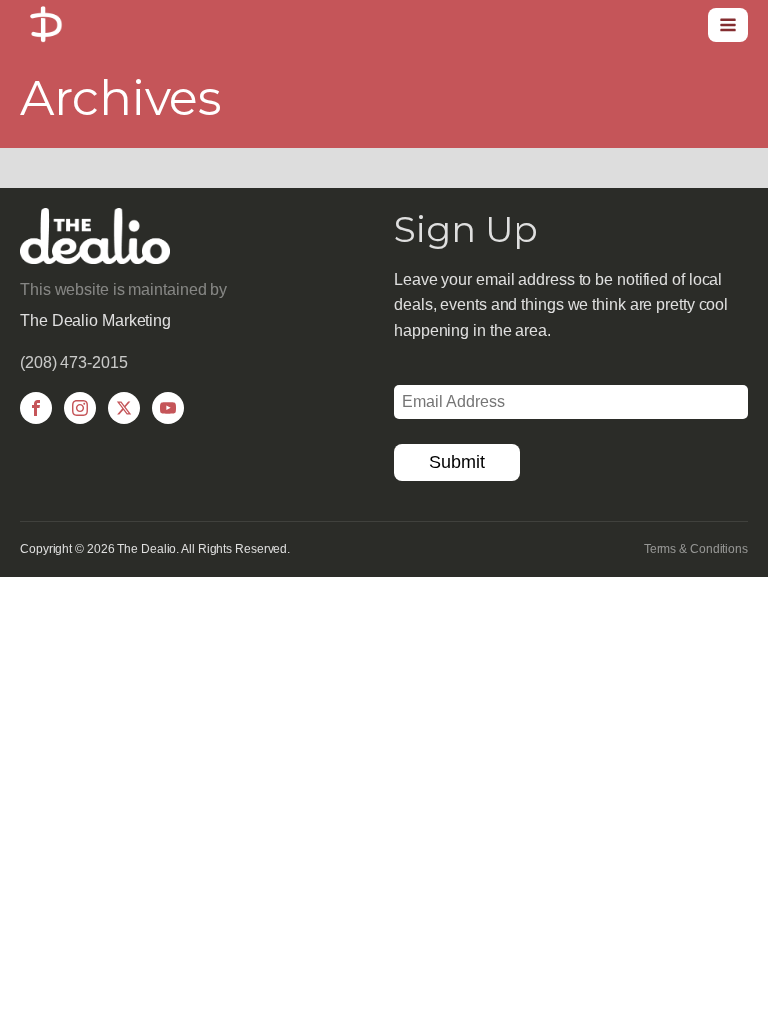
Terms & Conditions (696, 549)
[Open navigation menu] (728, 25)
